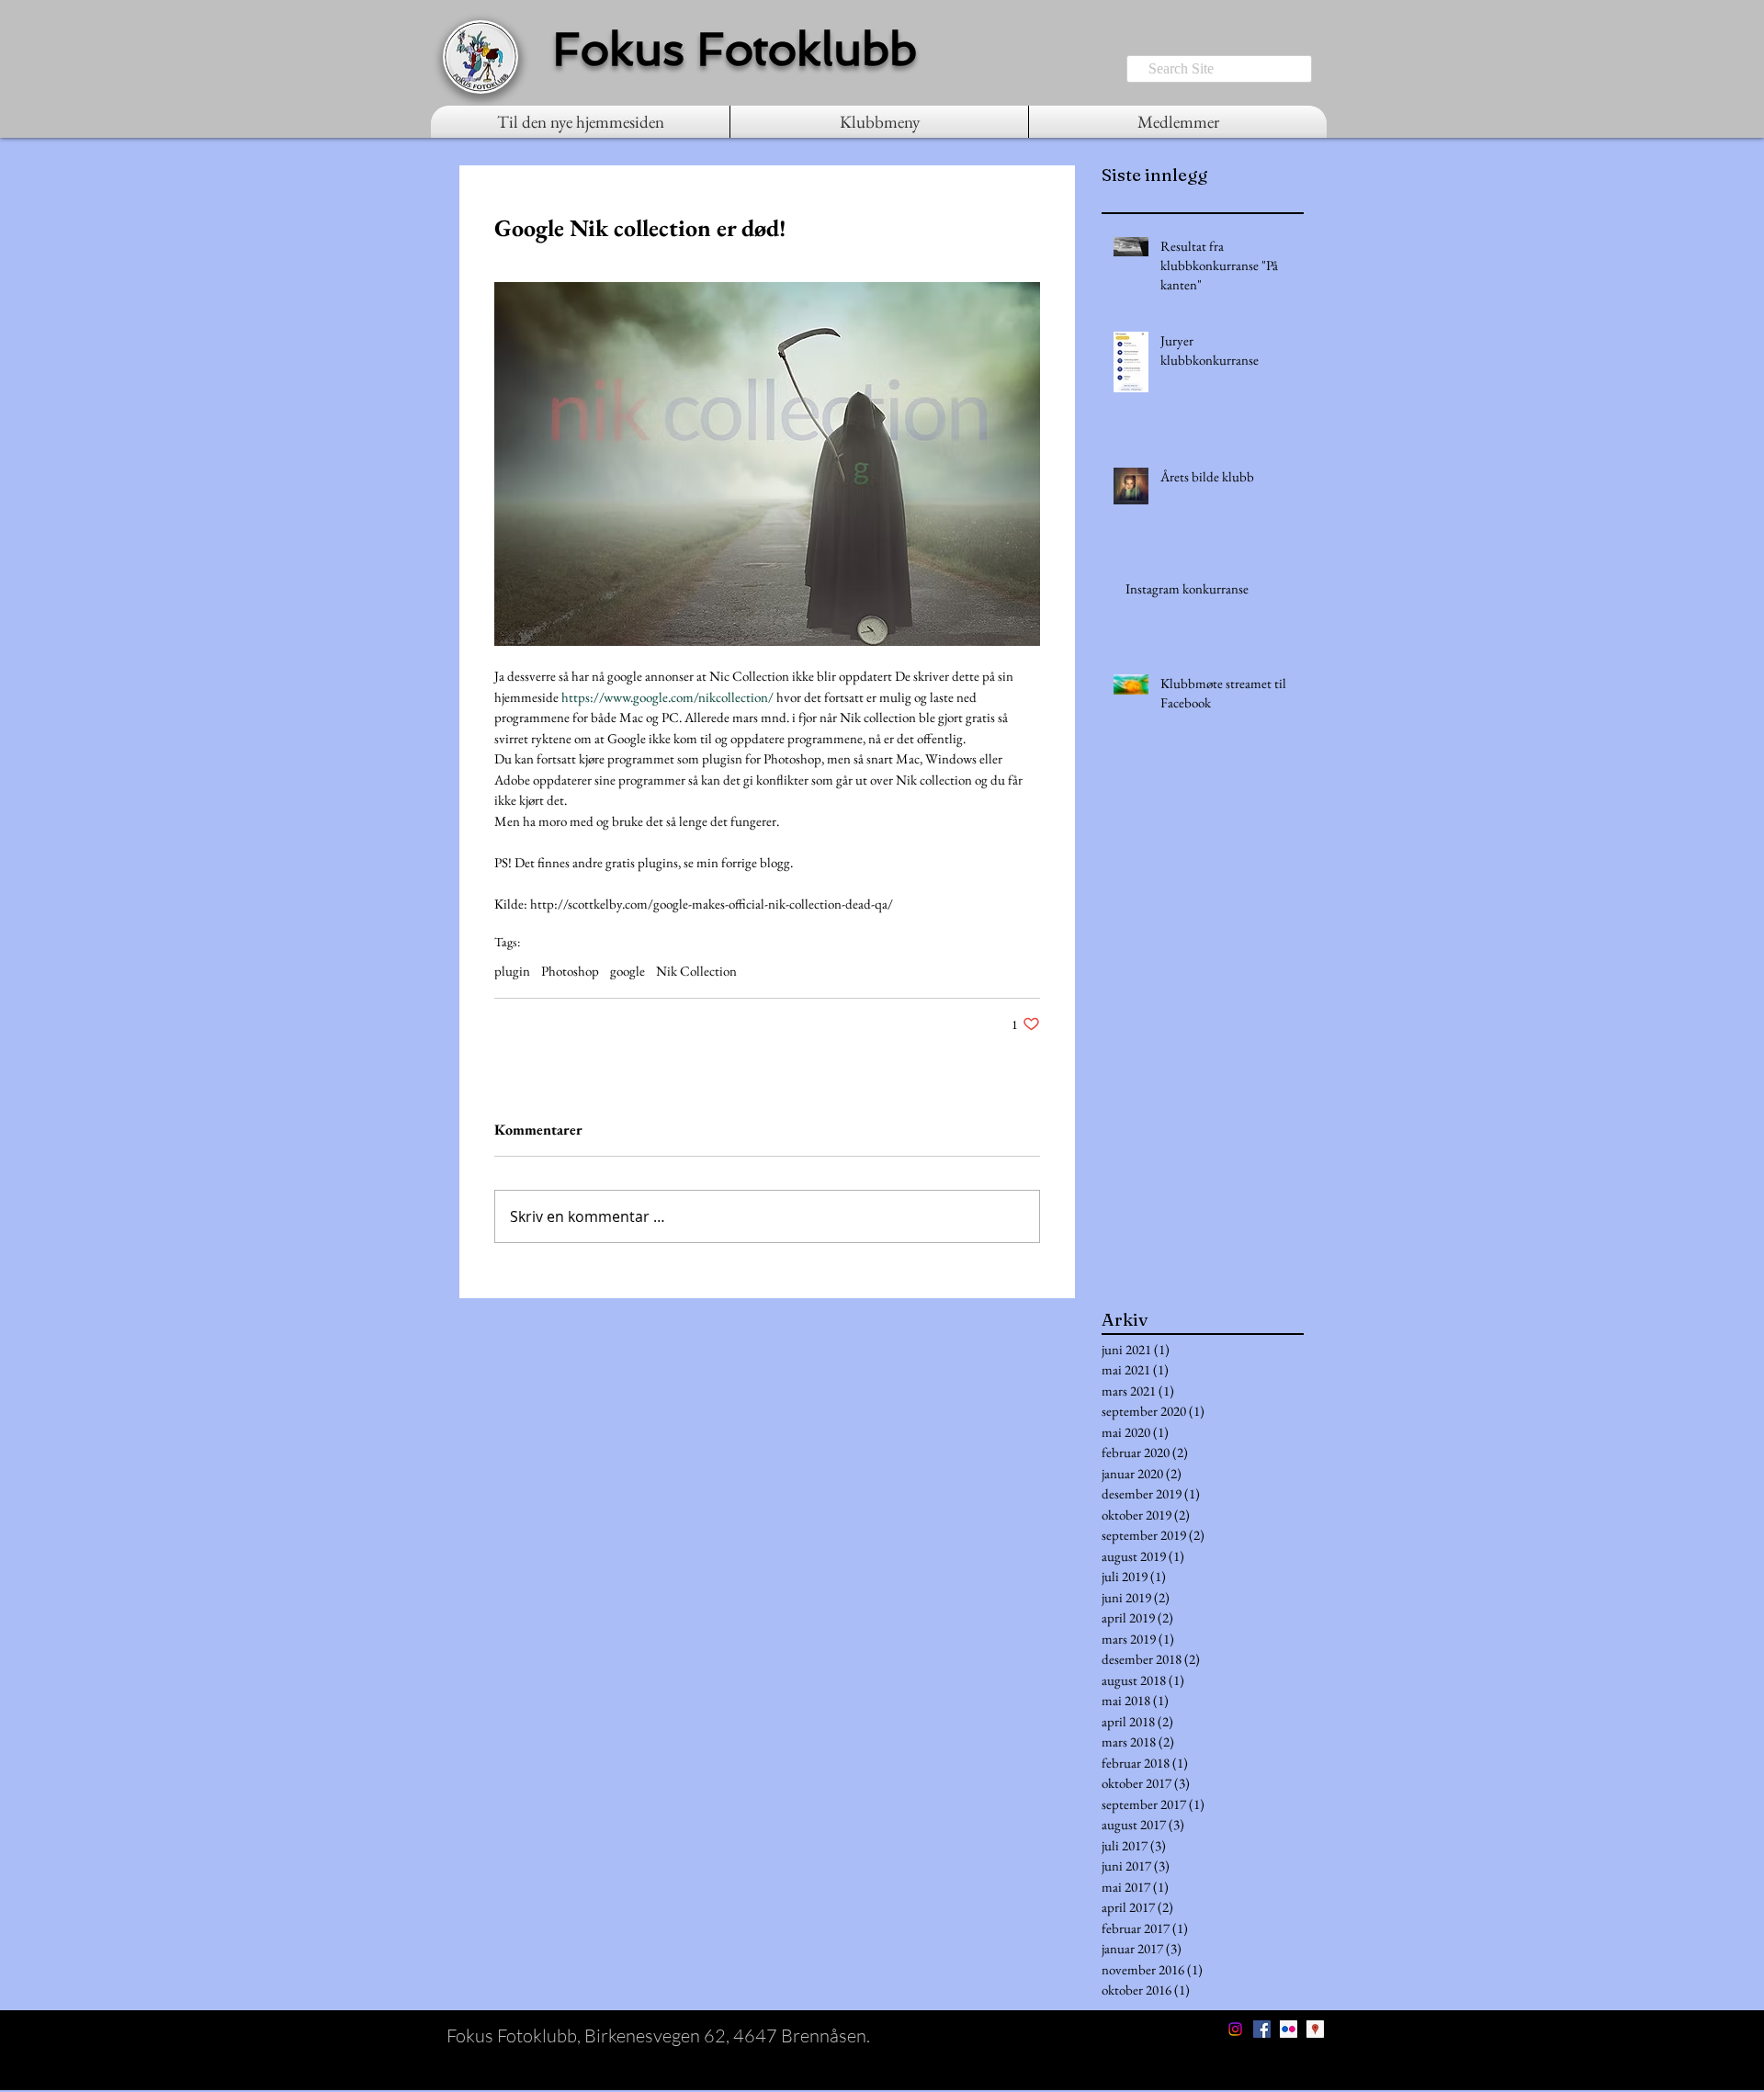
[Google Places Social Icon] (1315, 2029)
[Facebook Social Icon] (1262, 2029)
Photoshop (570, 971)
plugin (512, 971)
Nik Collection (696, 971)
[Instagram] (1235, 2029)
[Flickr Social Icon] (1289, 2029)
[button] (879, 122)
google (628, 971)
